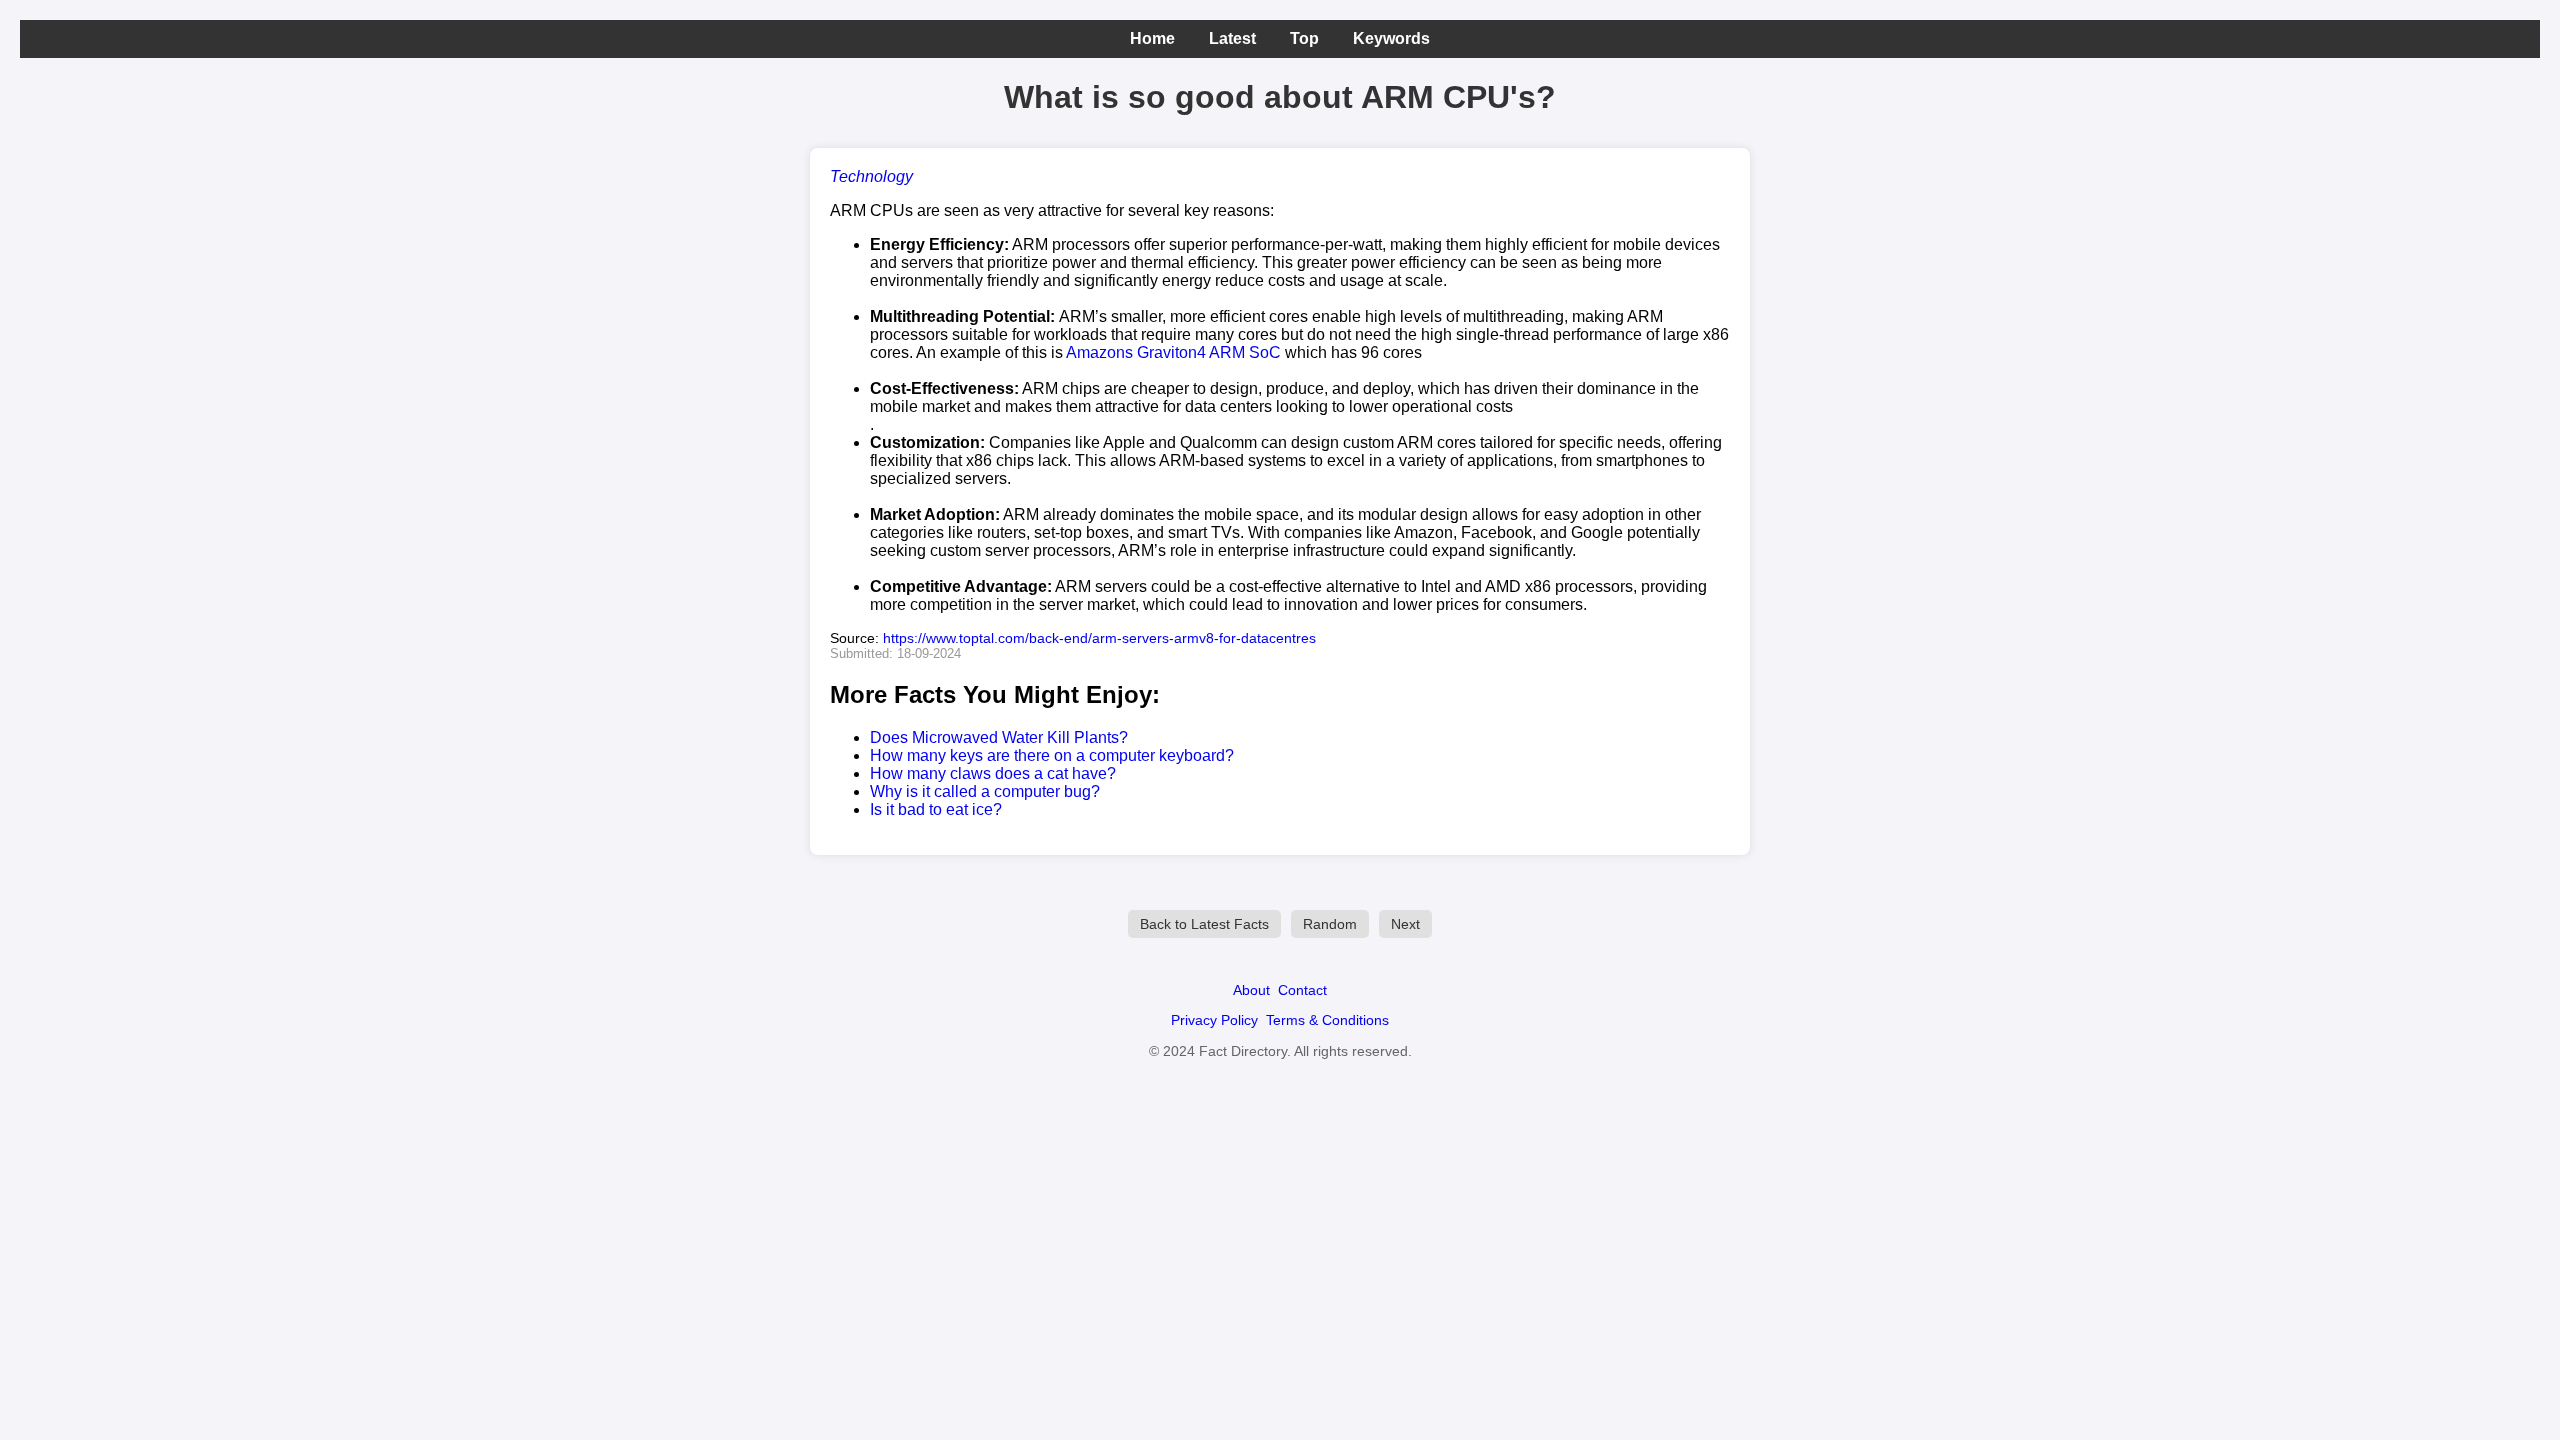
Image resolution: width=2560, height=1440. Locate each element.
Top (1304, 38)
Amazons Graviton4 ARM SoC (1173, 352)
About (1251, 990)
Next (1405, 924)
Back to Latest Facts (1204, 924)
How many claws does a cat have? (993, 773)
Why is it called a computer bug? (985, 791)
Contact (1302, 990)
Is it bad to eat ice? (936, 809)
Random (1330, 924)
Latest (1232, 38)
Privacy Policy (1214, 1020)
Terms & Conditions (1327, 1020)
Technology (871, 176)
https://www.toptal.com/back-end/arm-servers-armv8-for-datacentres (1099, 638)
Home (1152, 38)
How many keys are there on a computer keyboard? (1052, 755)
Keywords (1391, 38)
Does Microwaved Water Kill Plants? (999, 737)
